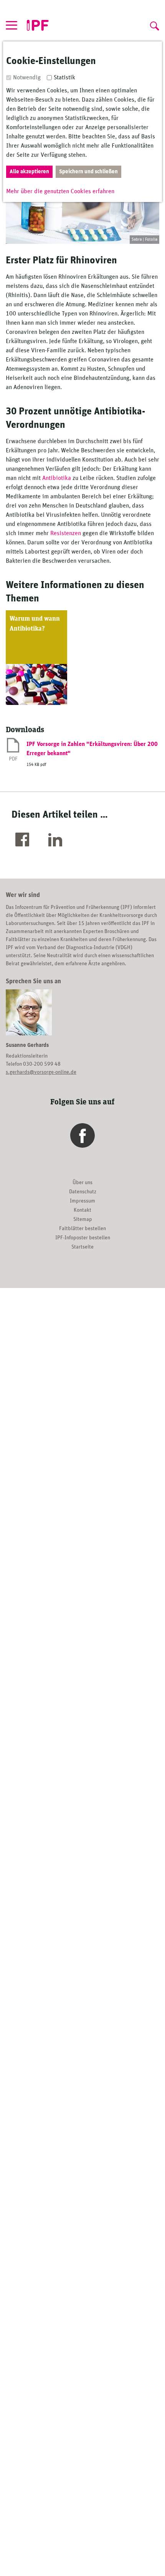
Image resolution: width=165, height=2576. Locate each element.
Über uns (82, 1183)
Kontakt (82, 1210)
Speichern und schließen (88, 172)
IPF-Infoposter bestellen (83, 1238)
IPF (38, 26)
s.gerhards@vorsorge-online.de (41, 1072)
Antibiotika (57, 478)
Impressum (82, 1201)
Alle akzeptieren (29, 172)
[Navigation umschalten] (12, 25)
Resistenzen (66, 533)
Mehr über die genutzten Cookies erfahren (60, 191)
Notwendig (27, 77)
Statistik (64, 77)
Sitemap (83, 1219)
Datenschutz (83, 1192)
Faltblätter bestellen (82, 1229)
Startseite (82, 1247)
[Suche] (153, 24)
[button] (24, 840)
